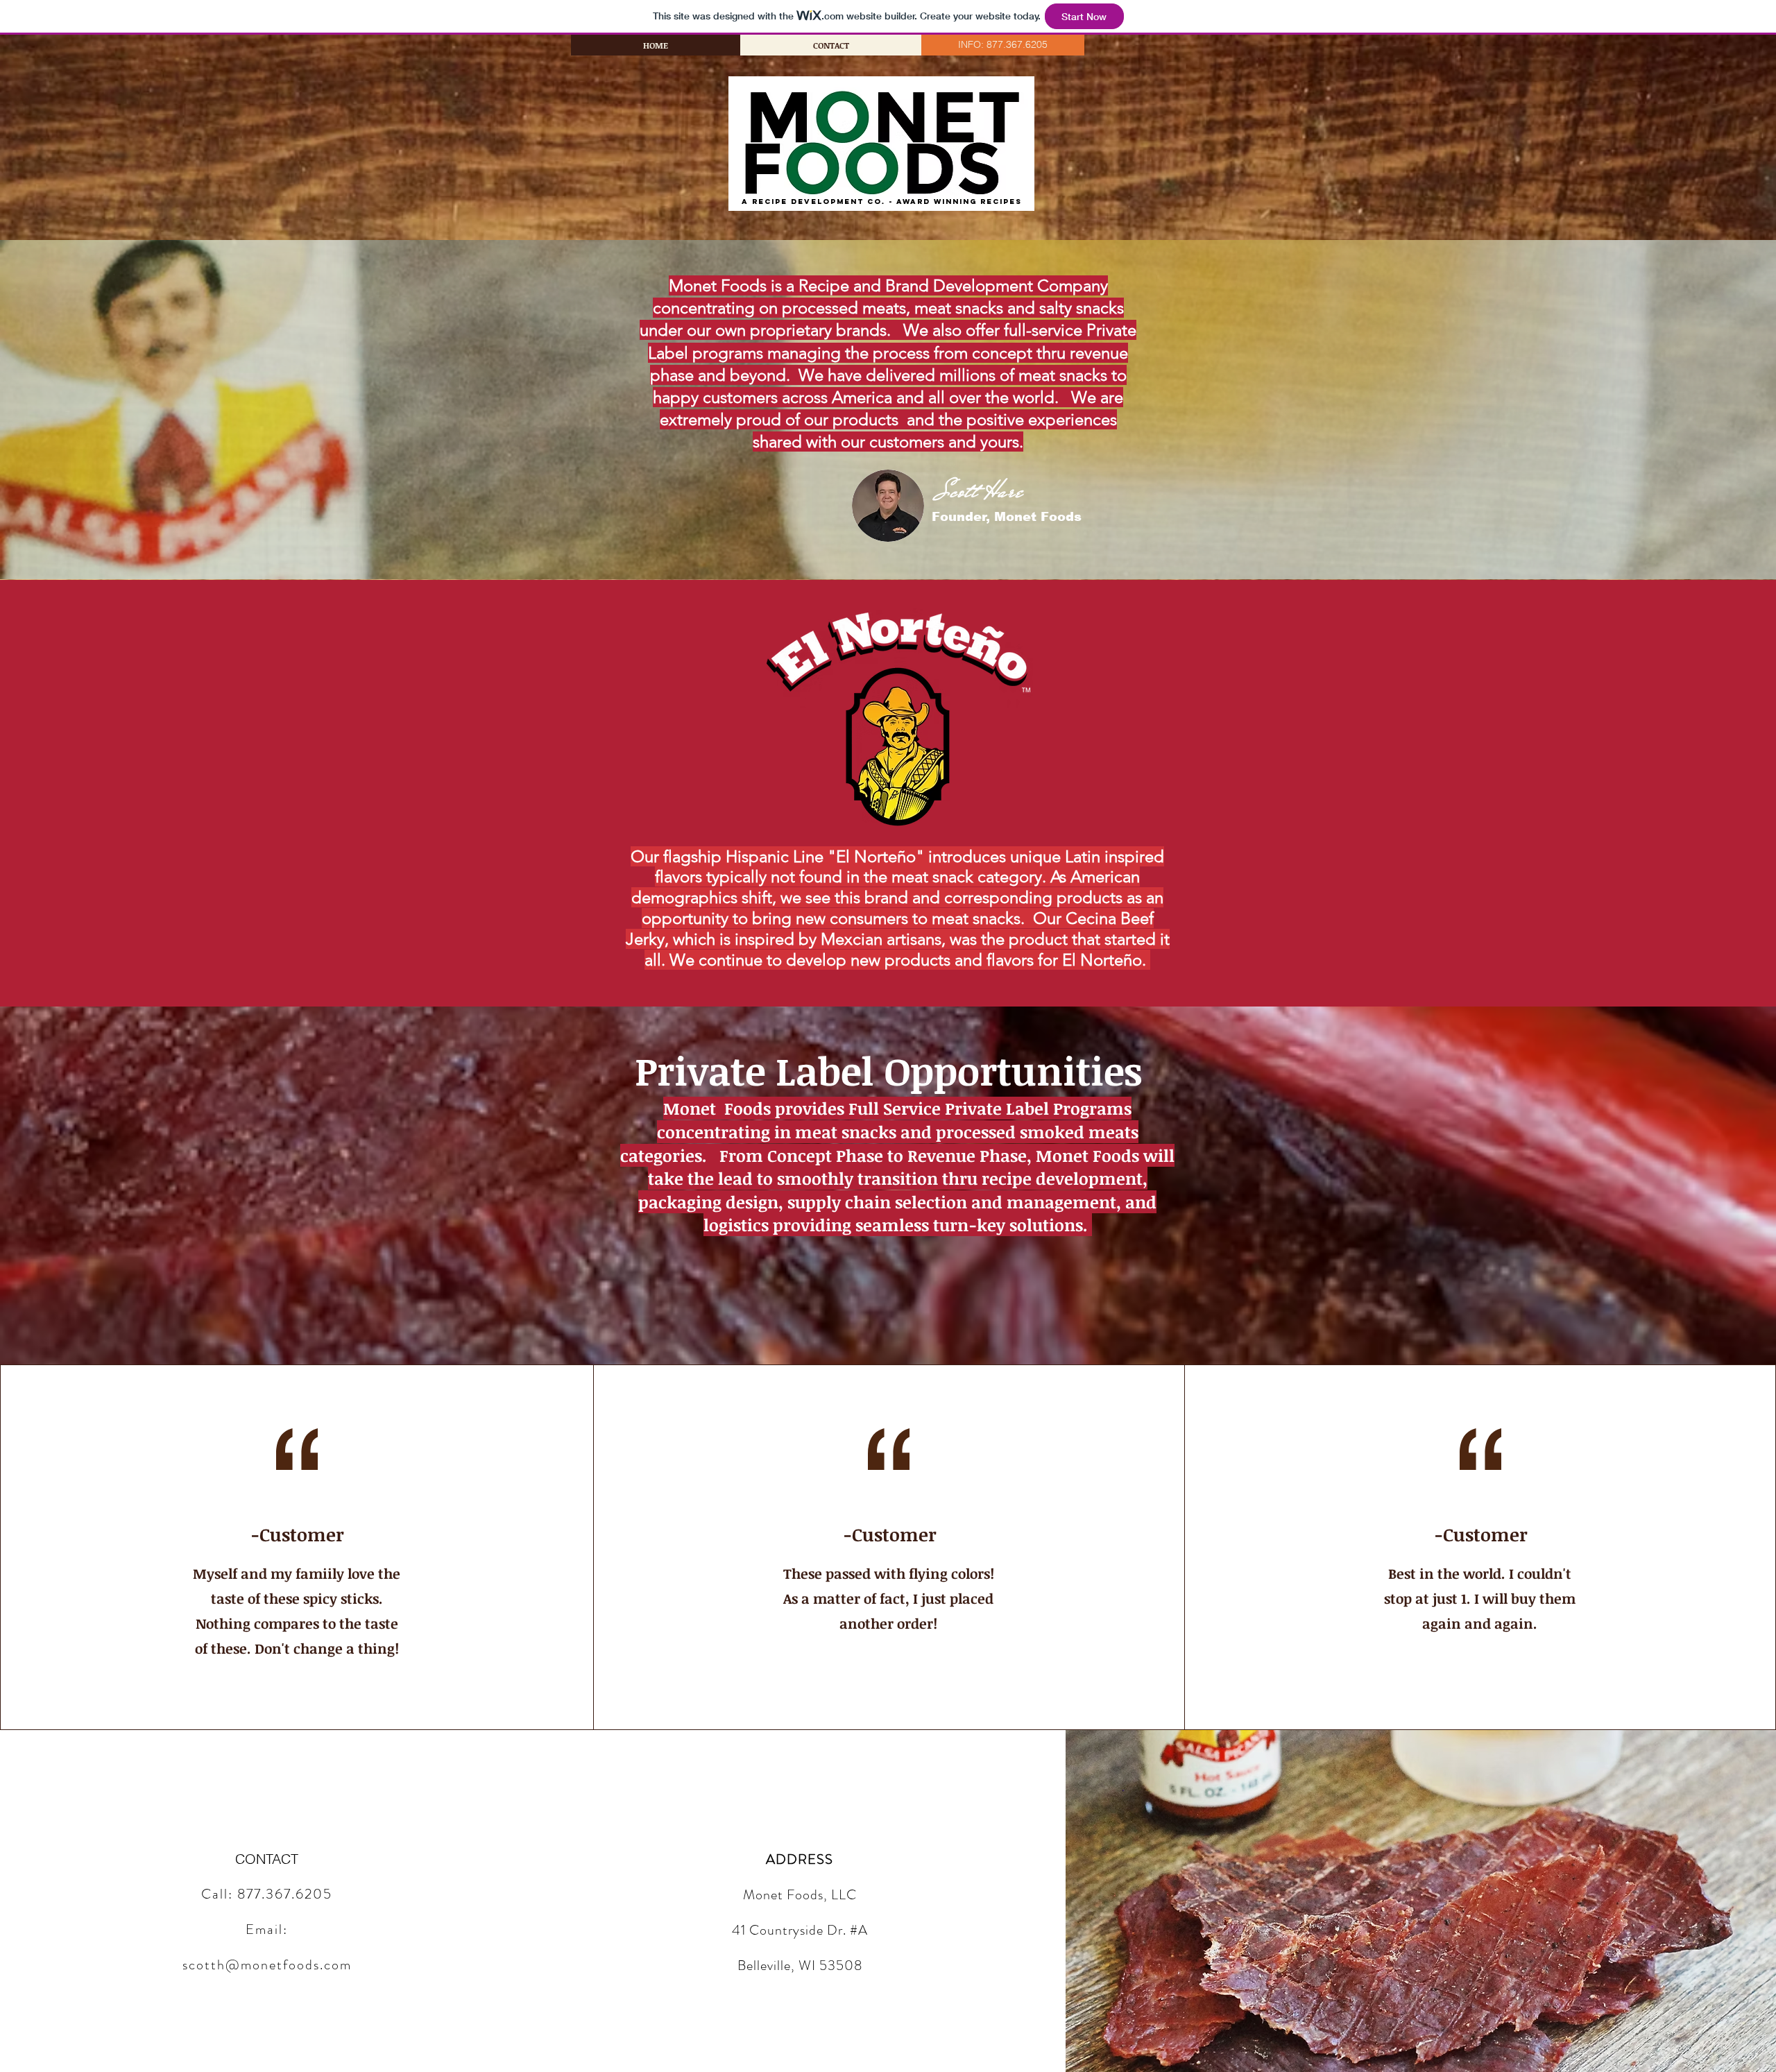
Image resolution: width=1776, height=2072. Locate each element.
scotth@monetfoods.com (267, 1965)
